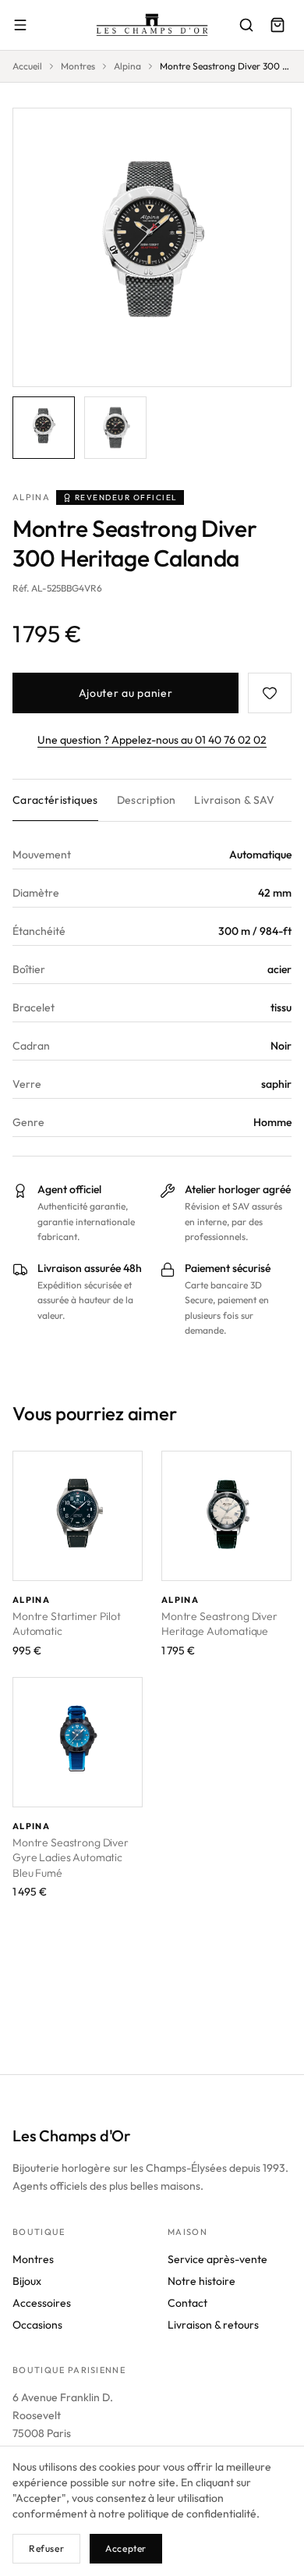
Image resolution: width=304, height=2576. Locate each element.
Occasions (37, 2325)
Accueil (27, 66)
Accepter (126, 2548)
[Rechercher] (246, 25)
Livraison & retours (213, 2325)
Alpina (127, 66)
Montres (78, 66)
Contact (187, 2303)
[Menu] (20, 25)
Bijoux (27, 2281)
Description (147, 800)
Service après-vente (217, 2259)
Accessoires (42, 2303)
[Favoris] (270, 693)
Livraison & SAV (234, 800)
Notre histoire (201, 2281)
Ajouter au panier (126, 693)
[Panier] (277, 25)
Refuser (46, 2548)
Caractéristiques (55, 800)
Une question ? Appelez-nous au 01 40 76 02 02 (152, 740)
